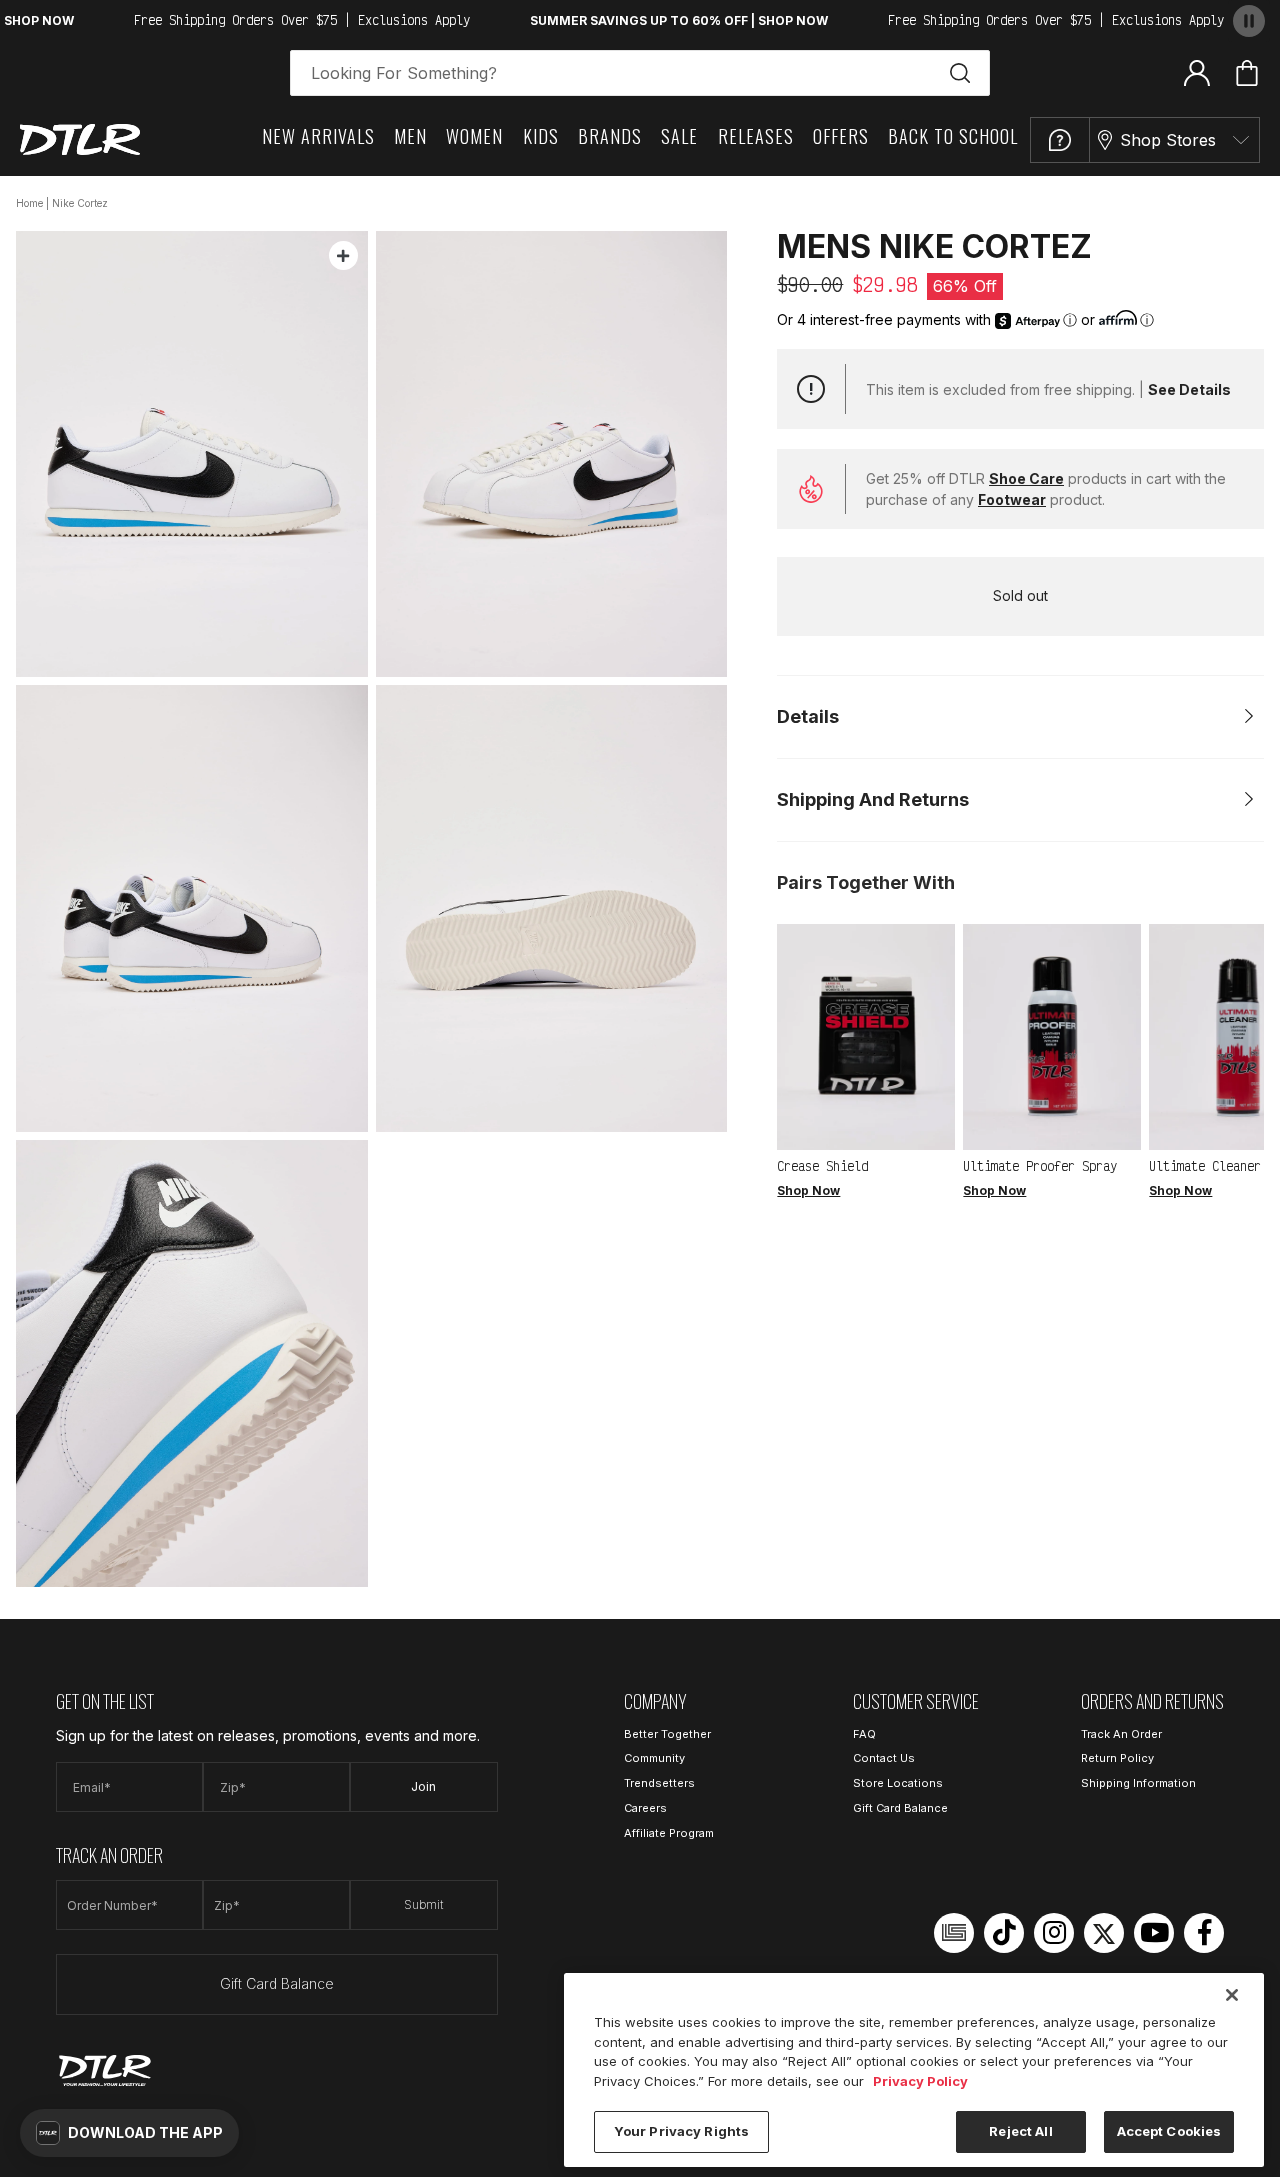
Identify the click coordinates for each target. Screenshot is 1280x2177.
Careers (645, 1808)
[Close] (1232, 1995)
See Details (1189, 389)
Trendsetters (659, 1783)
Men (410, 136)
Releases (756, 136)
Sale (679, 136)
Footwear (1012, 499)
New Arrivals (318, 136)
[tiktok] (1004, 1933)
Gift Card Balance (277, 1983)
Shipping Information (1138, 1783)
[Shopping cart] (1247, 73)
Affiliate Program (669, 1833)
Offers (841, 136)
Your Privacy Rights (681, 2131)
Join (423, 1786)
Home (29, 203)
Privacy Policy (920, 2081)
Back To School (953, 136)
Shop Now (808, 1190)
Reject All (1020, 2131)
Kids (541, 136)
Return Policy (1117, 1758)
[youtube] (1154, 1933)
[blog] (954, 1933)
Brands (610, 136)
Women (474, 136)
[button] (129, 2133)
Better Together (667, 1734)
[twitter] (1104, 1933)
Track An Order (1121, 1734)
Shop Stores (1168, 140)
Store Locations (898, 1783)
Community (654, 1758)
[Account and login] (1197, 72)
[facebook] (1204, 1933)
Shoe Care (1026, 478)
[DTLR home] (80, 139)
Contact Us (884, 1758)
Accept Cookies (1169, 2131)
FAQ (864, 1734)
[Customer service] (1060, 140)
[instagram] (1054, 1933)
